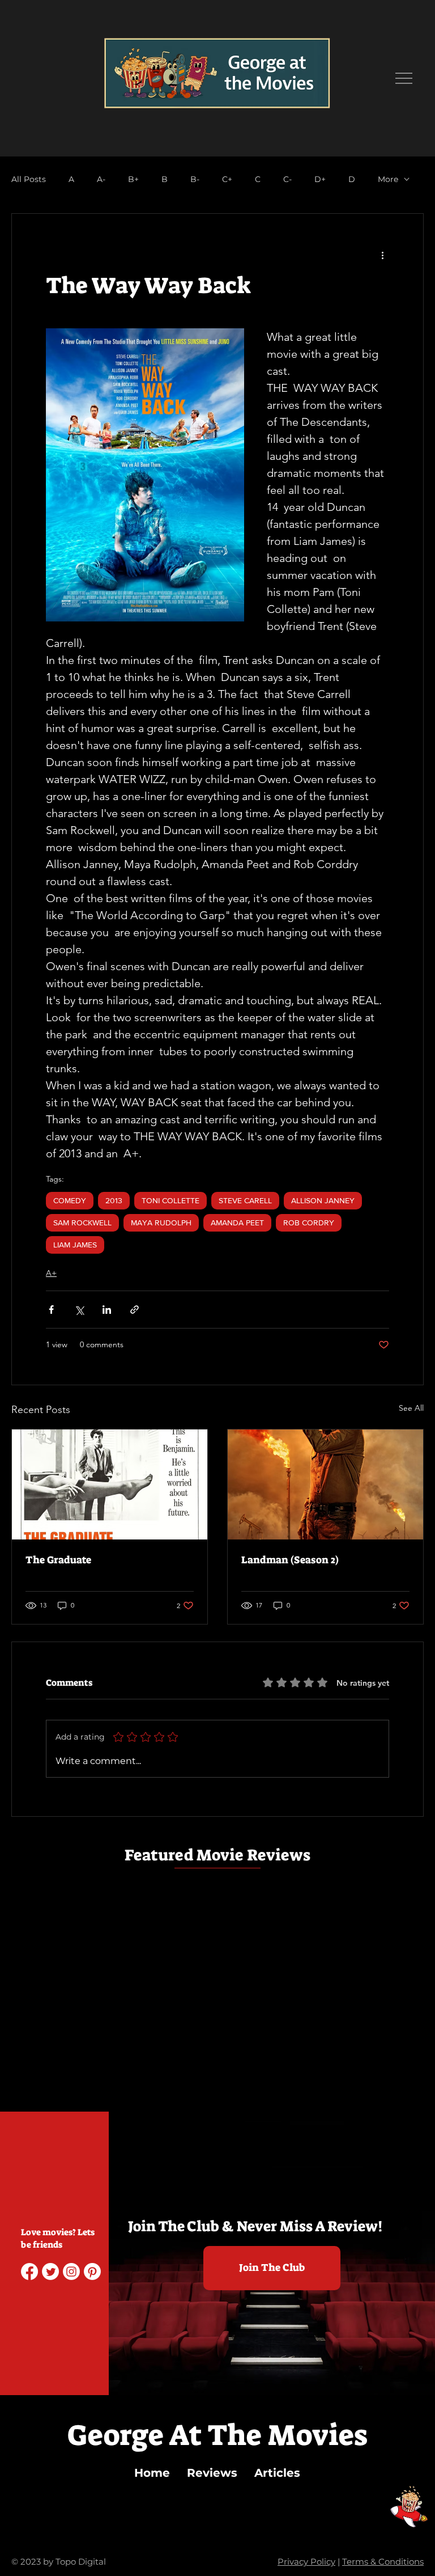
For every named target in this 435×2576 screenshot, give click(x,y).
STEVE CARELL (245, 1200)
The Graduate (58, 1560)
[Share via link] (135, 1310)
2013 (114, 1200)
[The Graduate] (110, 1484)
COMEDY (70, 1200)
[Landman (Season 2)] (325, 1484)
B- (195, 179)
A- (101, 179)
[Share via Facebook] (51, 1310)
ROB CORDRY (309, 1223)
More (388, 179)
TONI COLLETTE (170, 1200)
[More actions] (382, 255)
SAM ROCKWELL (82, 1223)
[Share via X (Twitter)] (79, 1310)
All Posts (29, 179)
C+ (227, 179)
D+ (320, 179)
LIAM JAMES (75, 1245)
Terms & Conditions (383, 2562)
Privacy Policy (306, 2562)
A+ (51, 1273)
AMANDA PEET (237, 1223)
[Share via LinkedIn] (107, 1310)
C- (287, 179)
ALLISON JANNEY (323, 1200)
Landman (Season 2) (290, 1560)
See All (411, 1408)
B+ (133, 179)
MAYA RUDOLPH (161, 1223)
